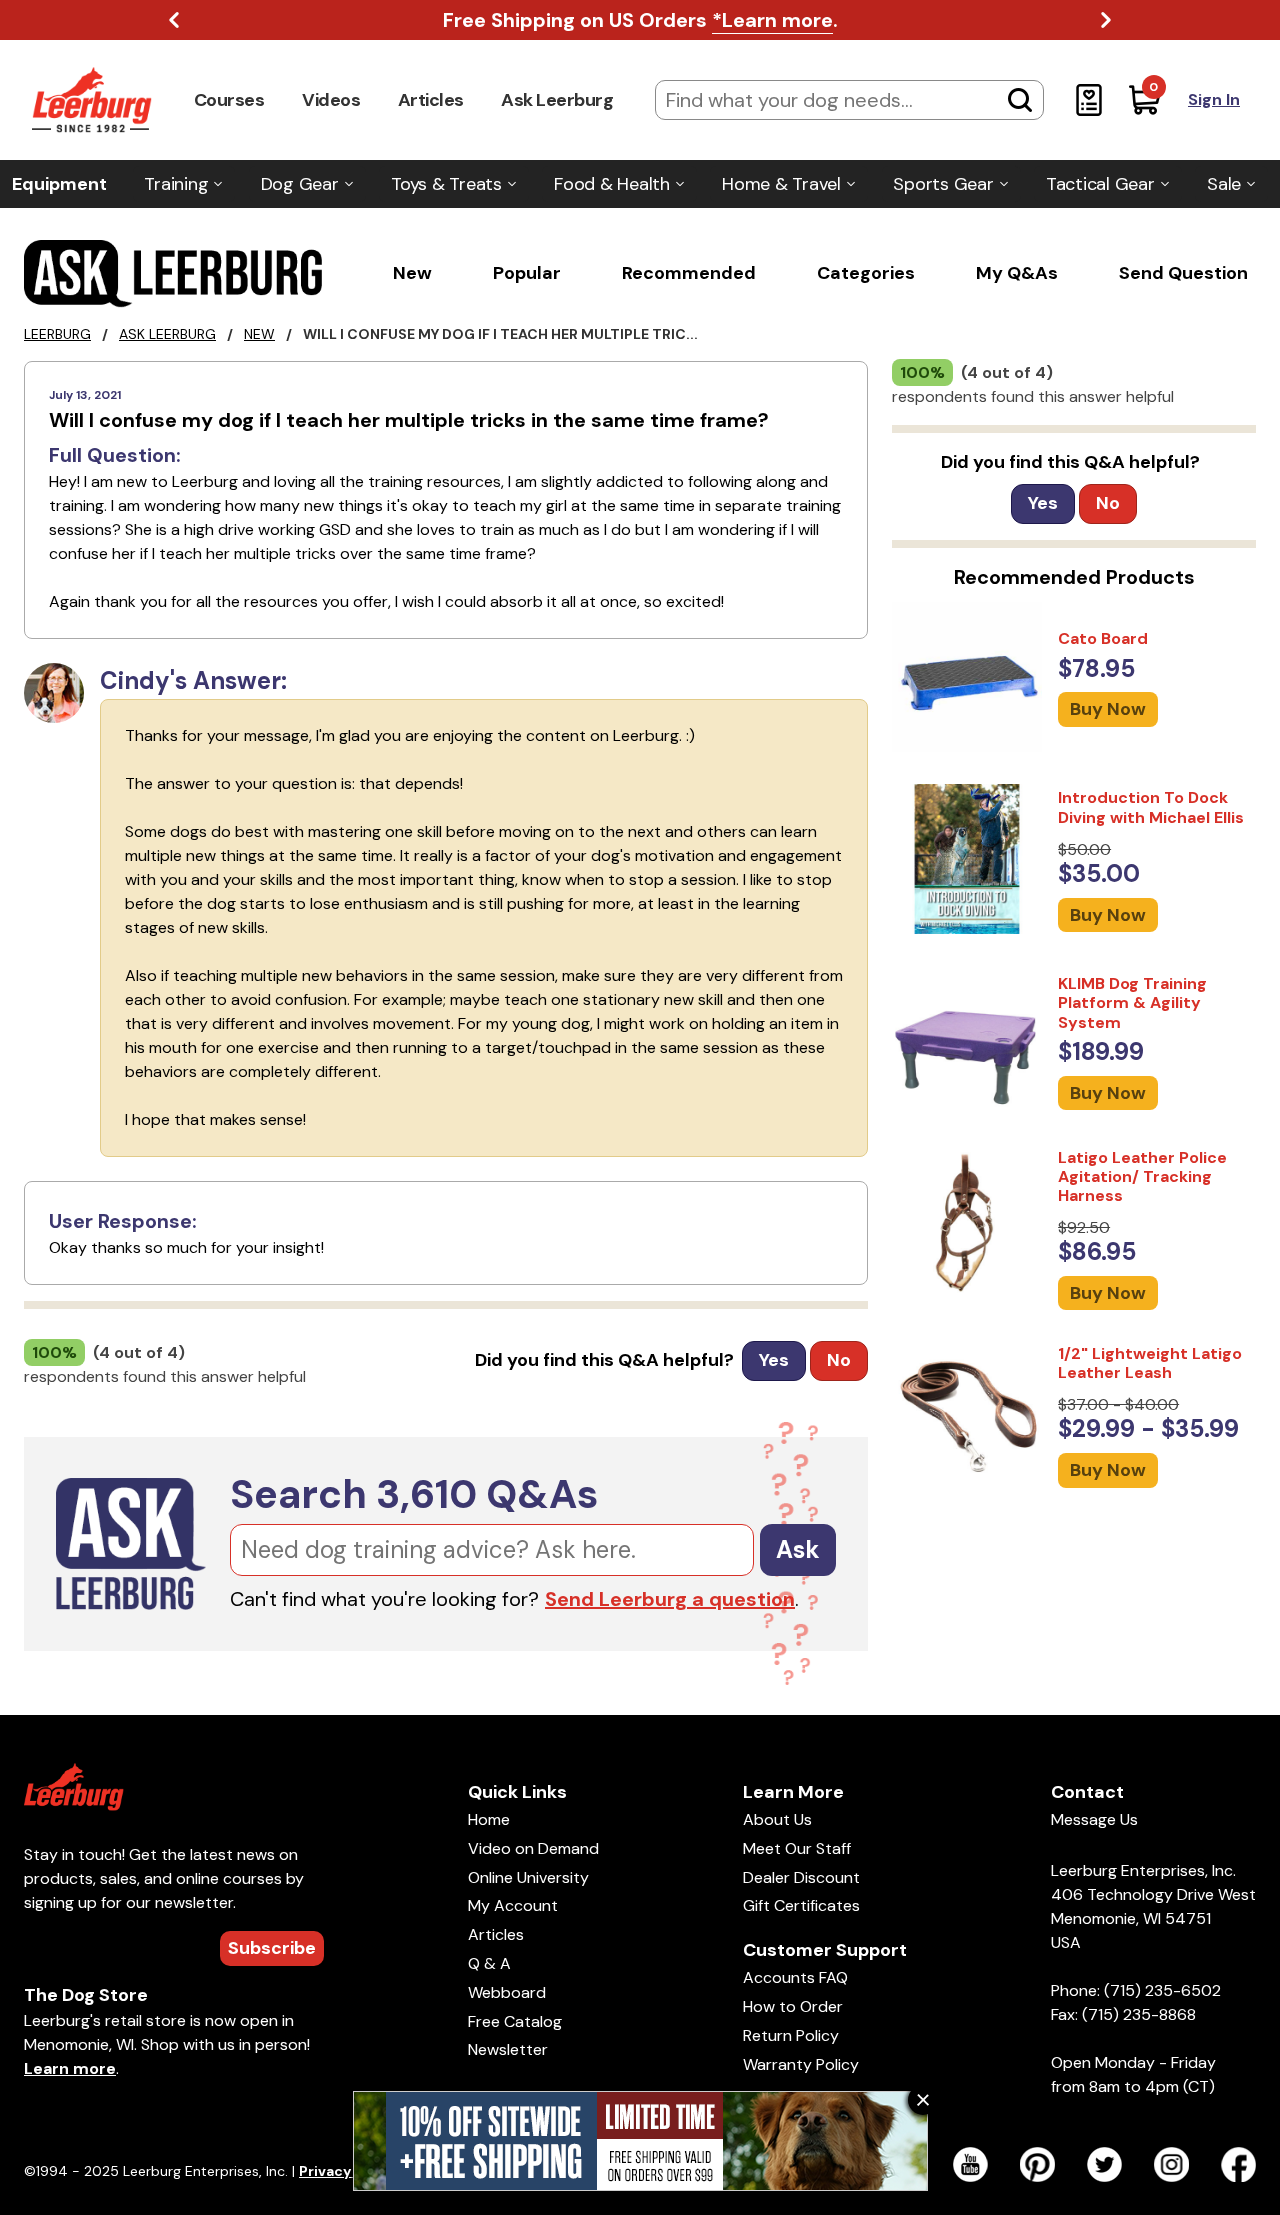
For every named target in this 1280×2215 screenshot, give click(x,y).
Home (489, 1819)
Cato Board (1103, 638)
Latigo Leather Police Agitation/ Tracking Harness (1142, 1176)
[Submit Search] (1020, 100)
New (412, 273)
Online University (528, 1877)
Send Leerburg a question (670, 1599)
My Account (513, 1905)
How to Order (793, 2006)
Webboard (507, 1992)
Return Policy (791, 2035)
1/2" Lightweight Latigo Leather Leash (1150, 1363)
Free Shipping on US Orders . (640, 20)
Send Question (1183, 273)
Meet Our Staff (797, 1848)
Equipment (59, 184)
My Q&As (1017, 273)
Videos (331, 100)
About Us (777, 1819)
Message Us (1094, 1819)
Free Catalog (515, 2021)
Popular (527, 273)
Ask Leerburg (557, 100)
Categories (866, 273)
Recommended (689, 273)
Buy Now (1108, 710)
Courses (229, 100)
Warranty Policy (801, 2064)
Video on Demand (533, 1848)
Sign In (1214, 99)
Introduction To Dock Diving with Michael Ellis (1151, 807)
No (839, 1360)
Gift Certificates (801, 1905)
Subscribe (272, 1948)
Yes (774, 1360)
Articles (431, 100)
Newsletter (508, 2049)
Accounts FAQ (795, 1977)
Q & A (489, 1963)
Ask (798, 1549)
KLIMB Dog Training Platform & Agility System (1132, 1002)
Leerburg (57, 334)
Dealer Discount (801, 1877)
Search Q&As (414, 1494)
